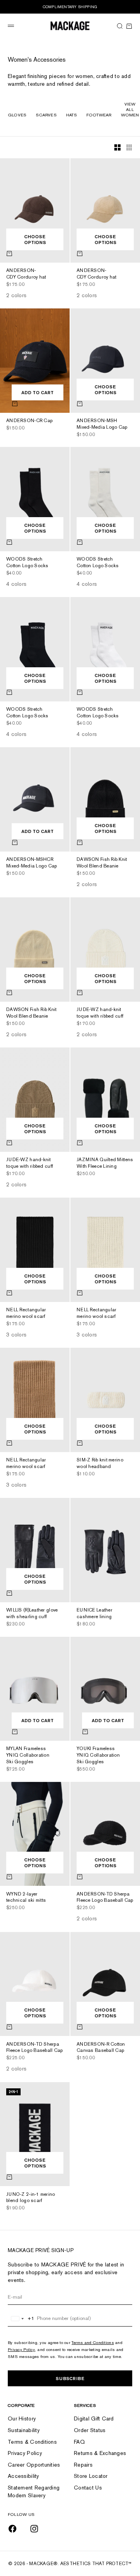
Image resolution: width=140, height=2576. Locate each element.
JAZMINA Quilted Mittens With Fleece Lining (105, 1164)
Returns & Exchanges (100, 2453)
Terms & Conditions (32, 2442)
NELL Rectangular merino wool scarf (26, 1314)
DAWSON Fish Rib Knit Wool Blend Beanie (102, 863)
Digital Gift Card (94, 2418)
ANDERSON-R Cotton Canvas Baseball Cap (101, 2048)
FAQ (79, 2442)
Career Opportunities (34, 2465)
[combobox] (21, 2318)
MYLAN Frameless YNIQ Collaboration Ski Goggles (28, 1756)
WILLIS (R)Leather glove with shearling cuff (32, 1614)
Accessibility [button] (24, 2476)
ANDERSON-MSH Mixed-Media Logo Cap (102, 425)
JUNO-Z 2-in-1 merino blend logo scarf (31, 2198)
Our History (22, 2418)
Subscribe (70, 2378)
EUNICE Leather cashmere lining (94, 1614)
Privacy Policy (21, 2349)
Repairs (83, 2465)
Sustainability (24, 2430)
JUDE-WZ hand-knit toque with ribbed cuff (100, 1014)
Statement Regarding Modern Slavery (34, 2491)
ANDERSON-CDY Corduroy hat (26, 274)
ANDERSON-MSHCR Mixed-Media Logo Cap (32, 863)
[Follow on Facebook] (12, 2529)
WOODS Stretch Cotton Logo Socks (27, 563)
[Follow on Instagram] (34, 2529)
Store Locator (91, 2476)
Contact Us (88, 2488)
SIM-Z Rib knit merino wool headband (100, 1464)
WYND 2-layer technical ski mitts (26, 1898)
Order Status (90, 2430)
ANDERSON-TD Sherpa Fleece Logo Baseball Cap (105, 1898)
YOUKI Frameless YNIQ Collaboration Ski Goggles (98, 1756)
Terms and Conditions (93, 2342)
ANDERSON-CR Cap (29, 421)
